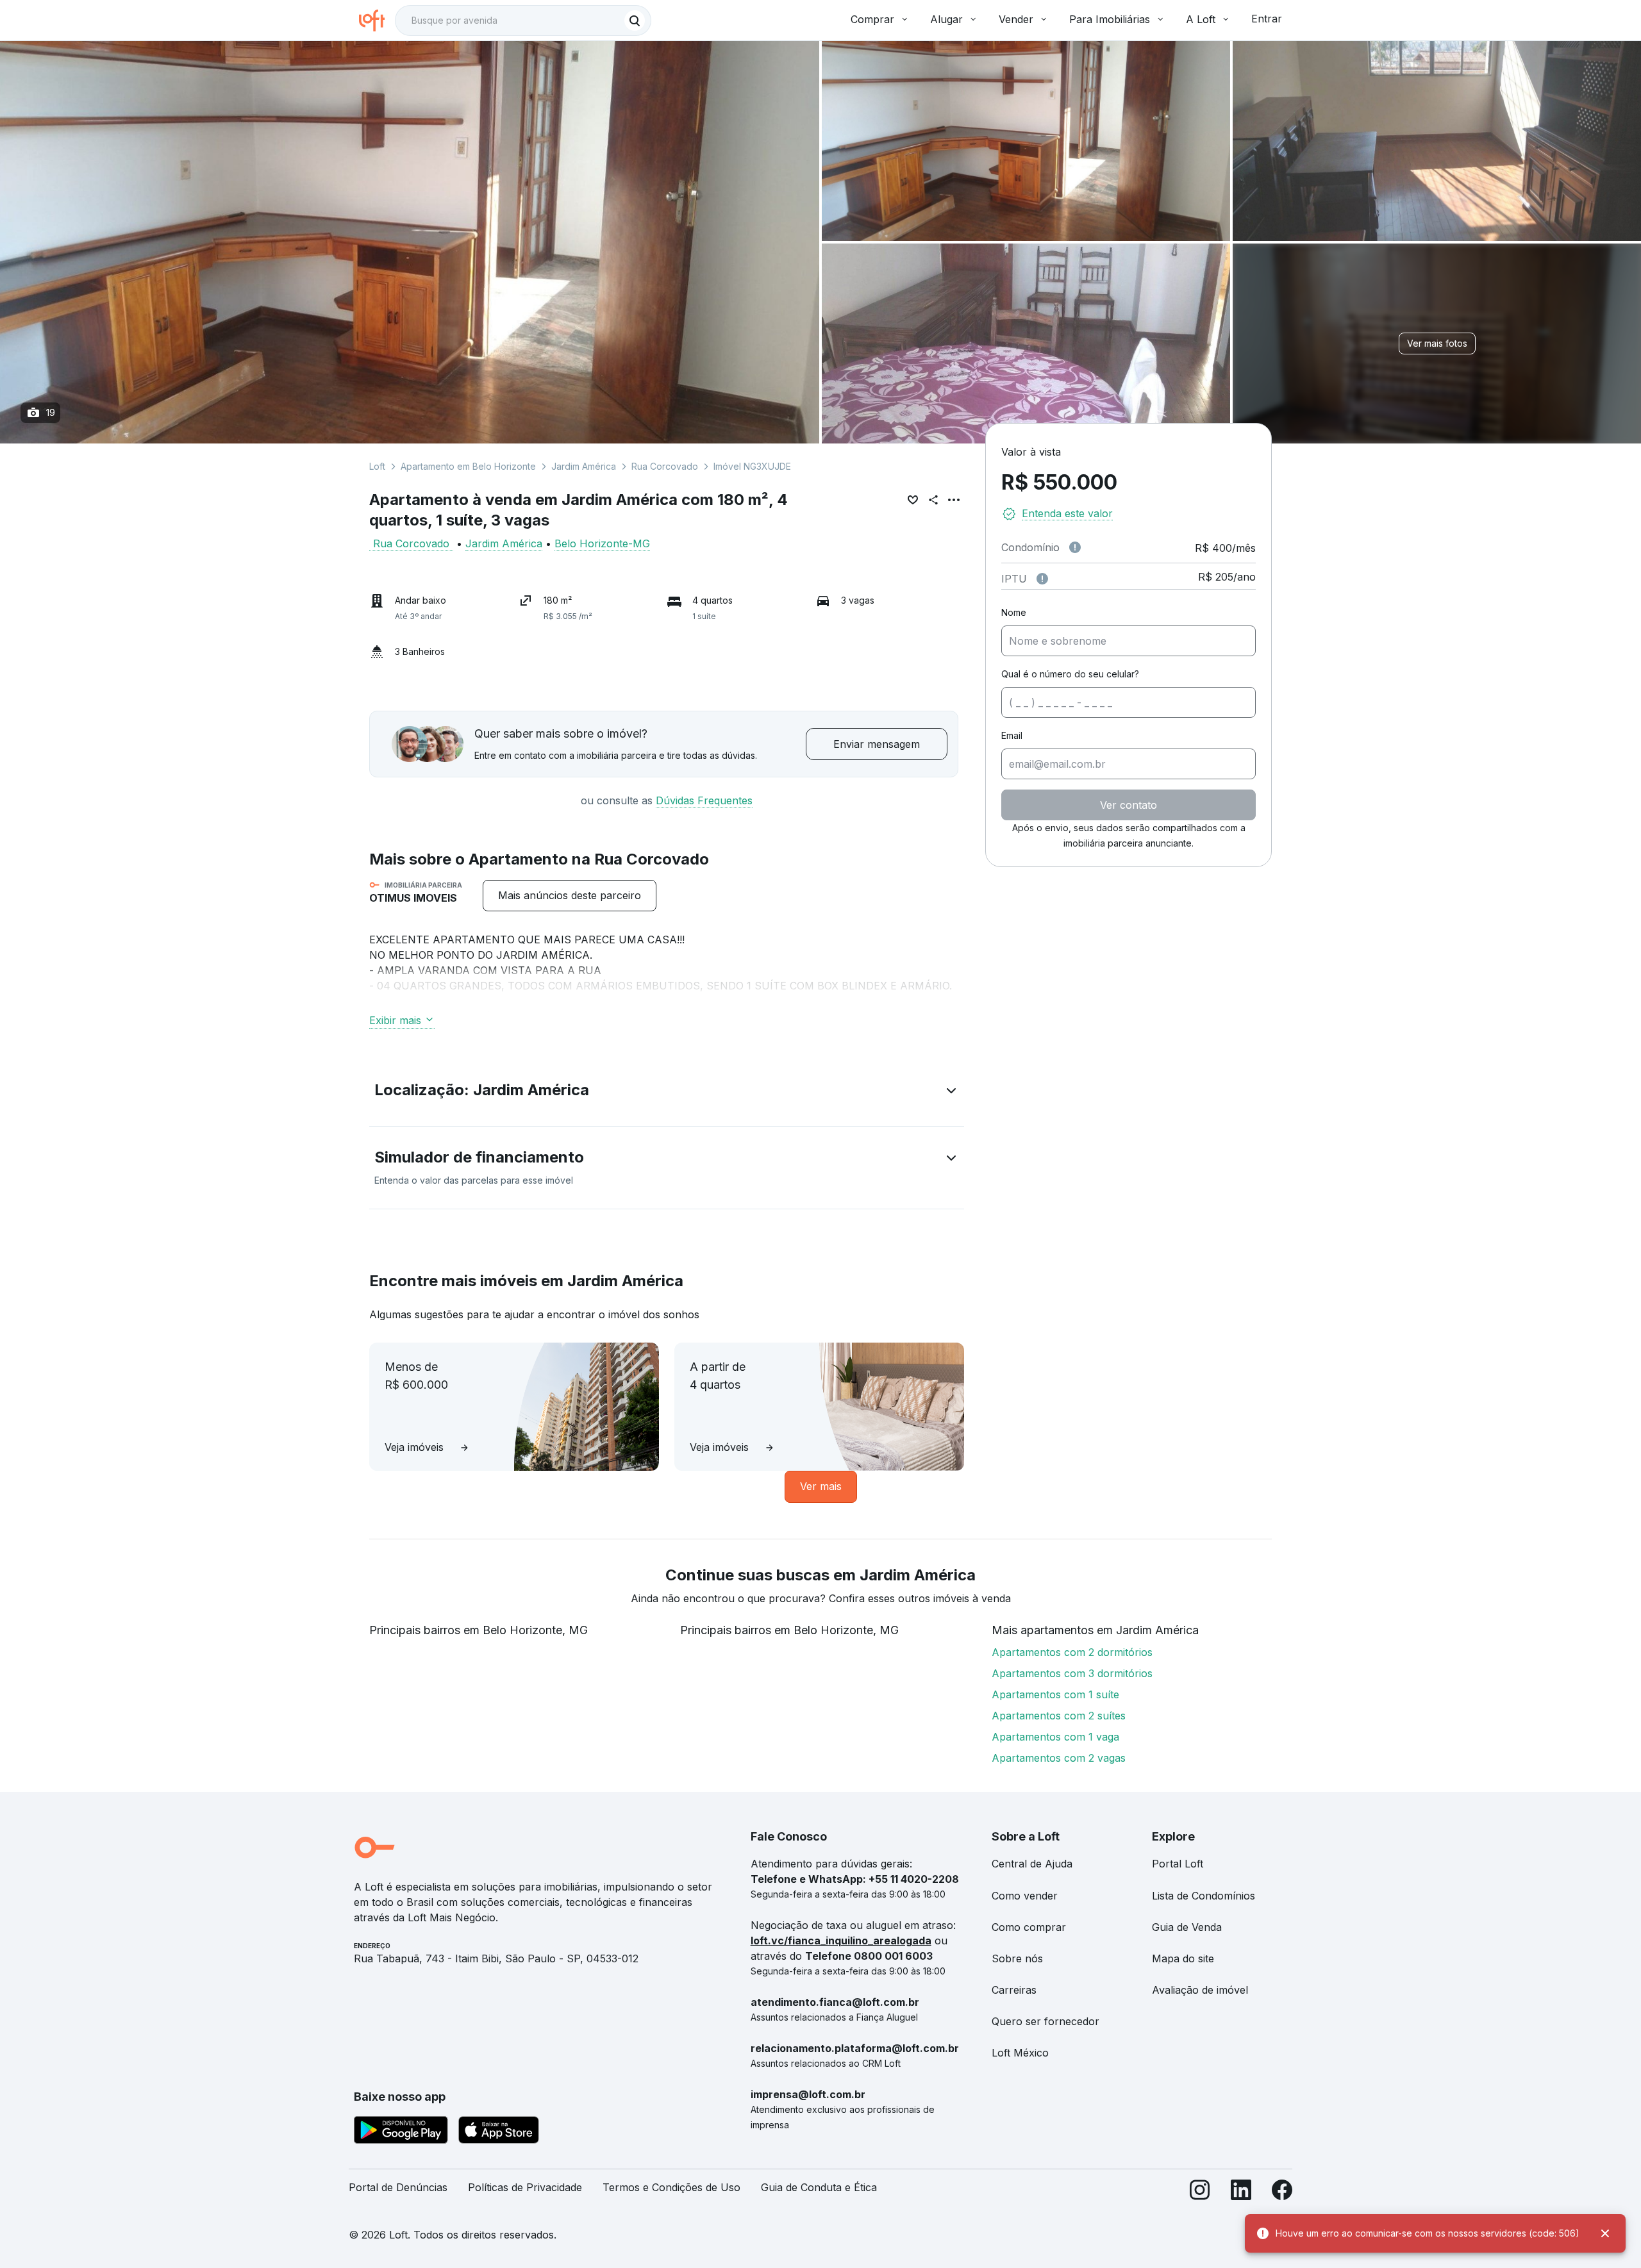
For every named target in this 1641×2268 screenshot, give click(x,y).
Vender (1016, 19)
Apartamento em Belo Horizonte (468, 466)
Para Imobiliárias (1110, 19)
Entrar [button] (1267, 19)
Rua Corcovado (665, 466)
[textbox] (523, 21)
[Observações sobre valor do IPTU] (1042, 579)
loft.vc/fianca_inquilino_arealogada (841, 1941)
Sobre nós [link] (1017, 1958)
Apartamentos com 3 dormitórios (1072, 1673)
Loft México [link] (1020, 2053)
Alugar (946, 19)
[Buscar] (635, 21)
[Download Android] (401, 2132)
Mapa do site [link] (1183, 1958)
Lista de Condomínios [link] (1204, 1896)
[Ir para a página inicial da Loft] (377, 21)
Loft (377, 466)
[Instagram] (1200, 2193)
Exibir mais (395, 1020)
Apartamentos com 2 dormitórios (1072, 1652)
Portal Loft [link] (1178, 1864)
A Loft (1201, 19)
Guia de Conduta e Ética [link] (819, 2187)
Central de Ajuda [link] (1032, 1864)
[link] (570, 896)
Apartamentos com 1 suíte (1055, 1694)
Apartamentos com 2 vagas (1059, 1758)
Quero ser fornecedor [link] (1045, 2021)
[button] (667, 1093)
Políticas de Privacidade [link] (525, 2187)
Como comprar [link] (1029, 1927)
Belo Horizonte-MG (602, 543)
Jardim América (584, 466)
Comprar (872, 19)
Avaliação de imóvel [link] (1200, 1990)
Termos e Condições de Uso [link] (671, 2187)
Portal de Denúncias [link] (398, 2187)
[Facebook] (1282, 2193)
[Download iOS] (499, 2132)
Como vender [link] (1025, 1896)
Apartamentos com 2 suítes (1059, 1716)
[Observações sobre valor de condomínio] (1075, 547)
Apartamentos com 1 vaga (1055, 1737)
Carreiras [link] (1014, 1990)
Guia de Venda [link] (1187, 1927)
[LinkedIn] (1241, 2193)
